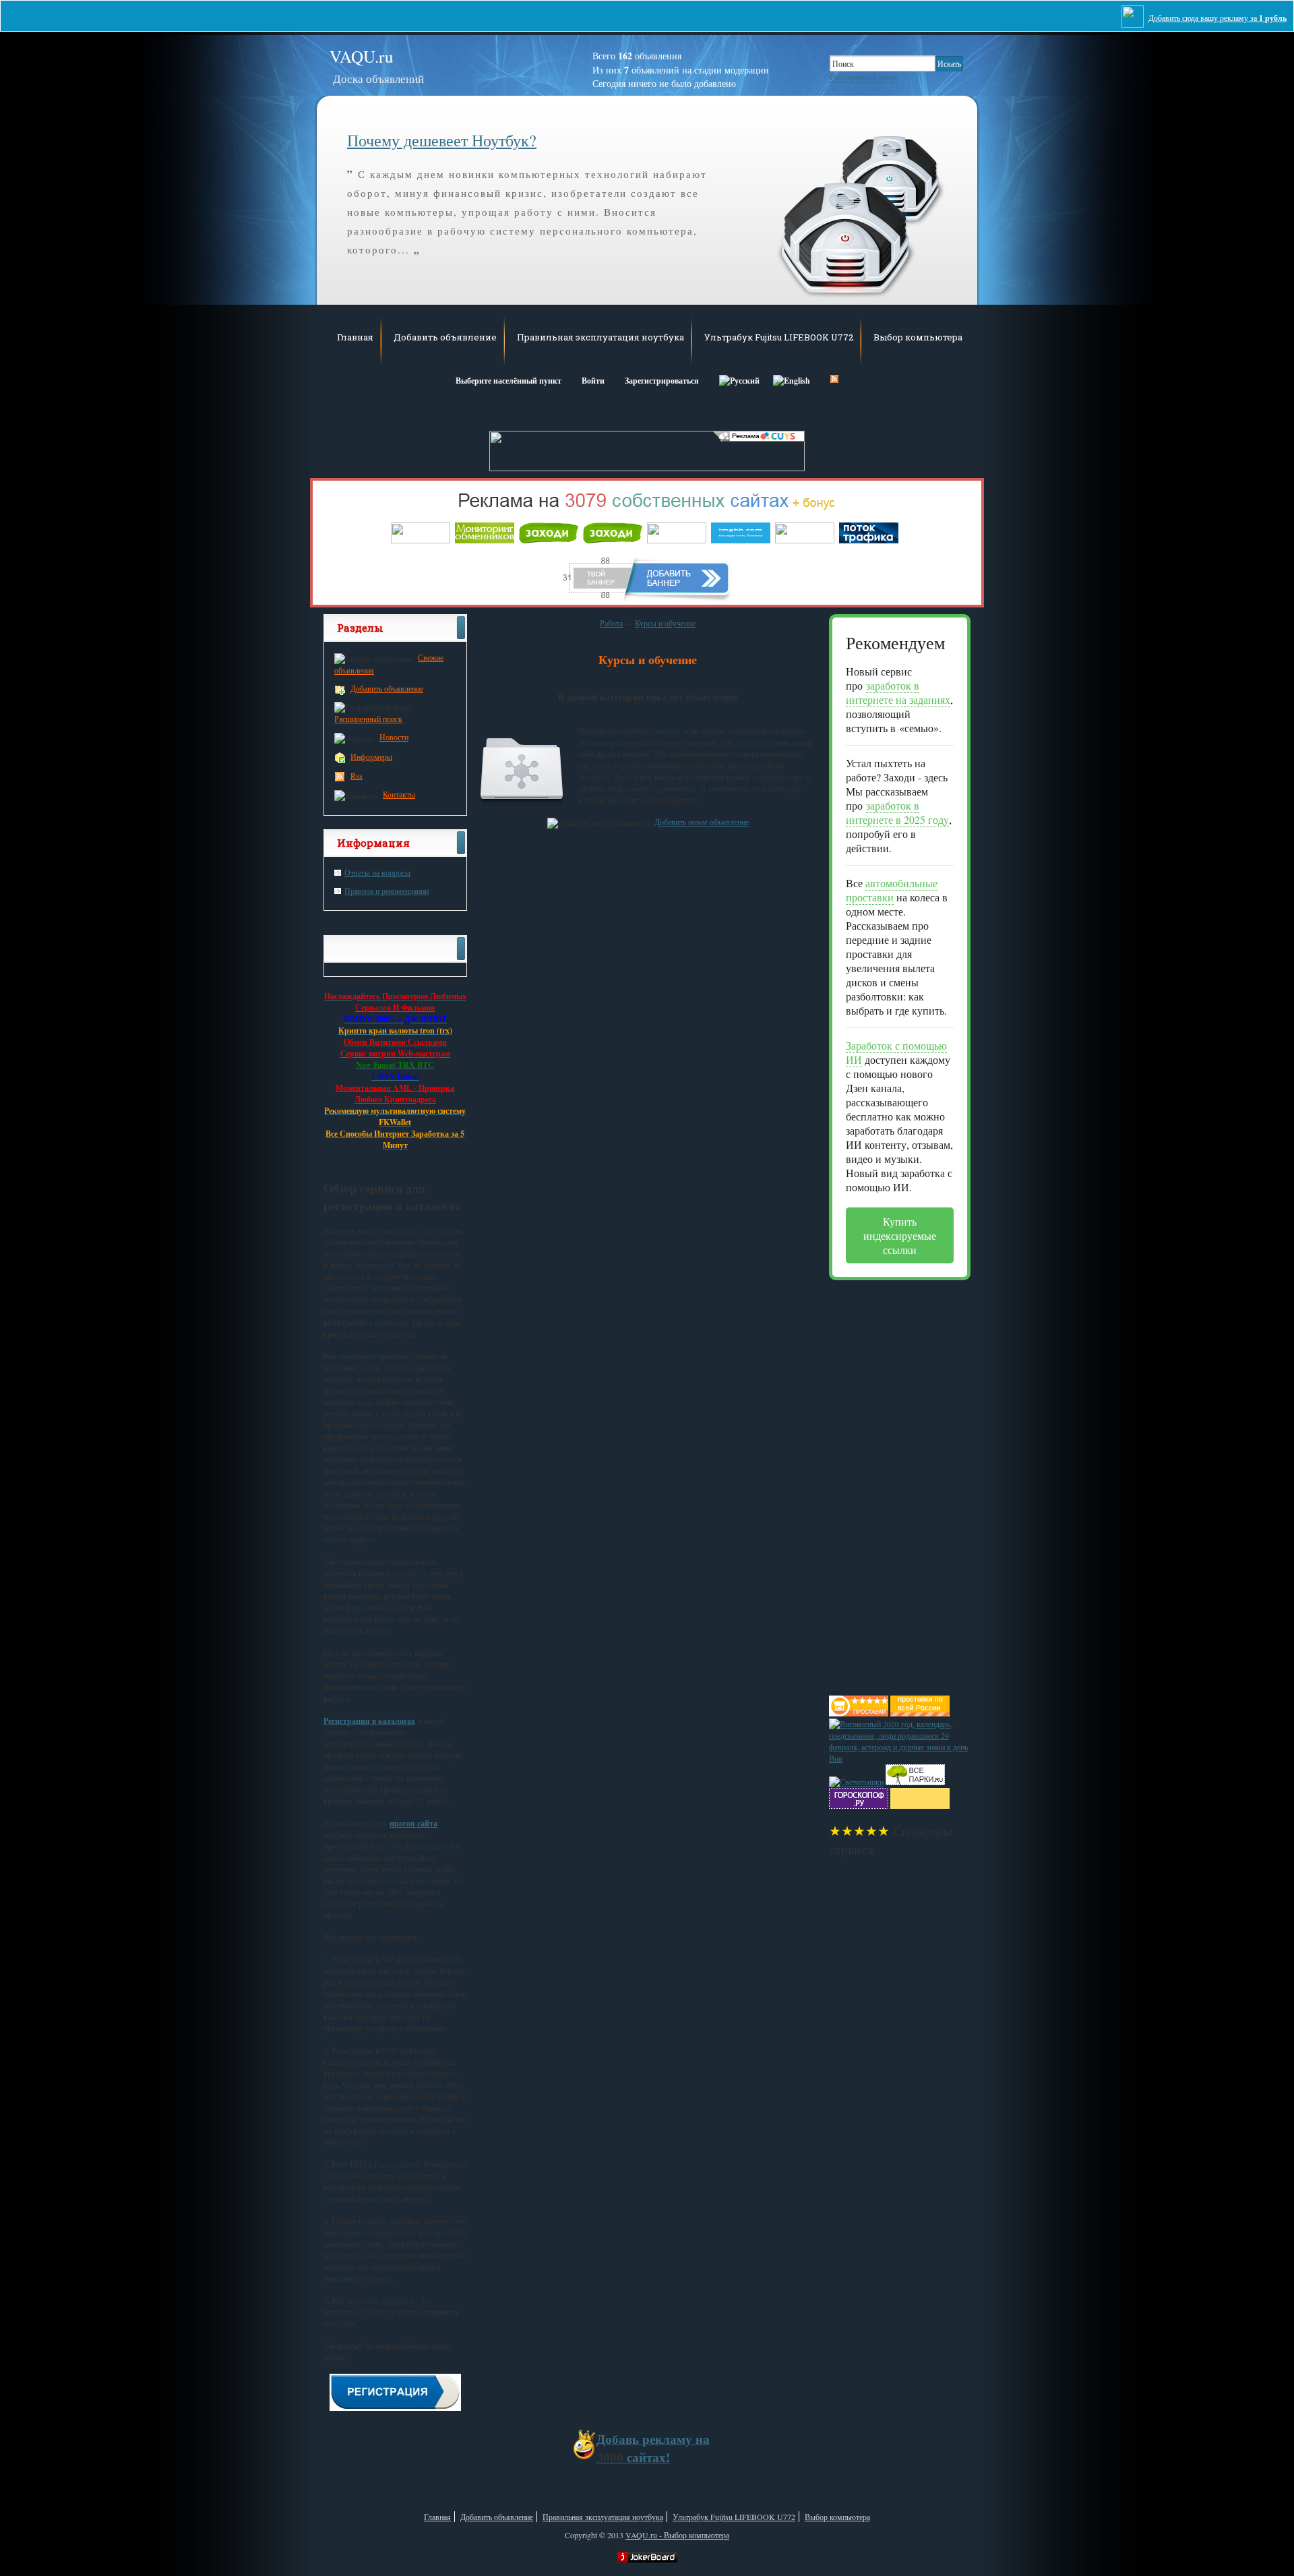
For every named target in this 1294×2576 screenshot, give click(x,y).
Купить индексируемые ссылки (900, 1235)
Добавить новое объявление (702, 822)
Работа (611, 623)
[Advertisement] (883, 1482)
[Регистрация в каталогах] (395, 2407)
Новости (394, 737)
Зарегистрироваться (662, 381)
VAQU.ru (377, 66)
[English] (792, 379)
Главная (355, 337)
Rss (357, 775)
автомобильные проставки (892, 890)
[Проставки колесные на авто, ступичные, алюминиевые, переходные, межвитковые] (920, 1713)
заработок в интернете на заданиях (898, 692)
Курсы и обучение (665, 623)
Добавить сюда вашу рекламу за (1218, 18)
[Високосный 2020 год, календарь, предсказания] (900, 1758)
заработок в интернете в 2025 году (897, 812)
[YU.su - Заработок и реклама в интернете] (920, 1805)
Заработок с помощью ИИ (896, 1052)
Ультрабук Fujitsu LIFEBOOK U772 (779, 337)
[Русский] (739, 379)
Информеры (371, 756)
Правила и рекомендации (387, 891)
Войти (593, 381)
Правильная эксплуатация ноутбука (600, 337)
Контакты (399, 794)
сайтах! (653, 2448)
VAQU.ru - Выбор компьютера (677, 2535)
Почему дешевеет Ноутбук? (442, 140)
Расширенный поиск (864, 77)
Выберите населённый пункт (509, 381)
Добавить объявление (445, 337)
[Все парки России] (915, 1782)
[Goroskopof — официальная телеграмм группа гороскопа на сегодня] (859, 1805)
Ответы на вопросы (377, 872)
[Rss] (834, 379)
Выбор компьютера (918, 337)
